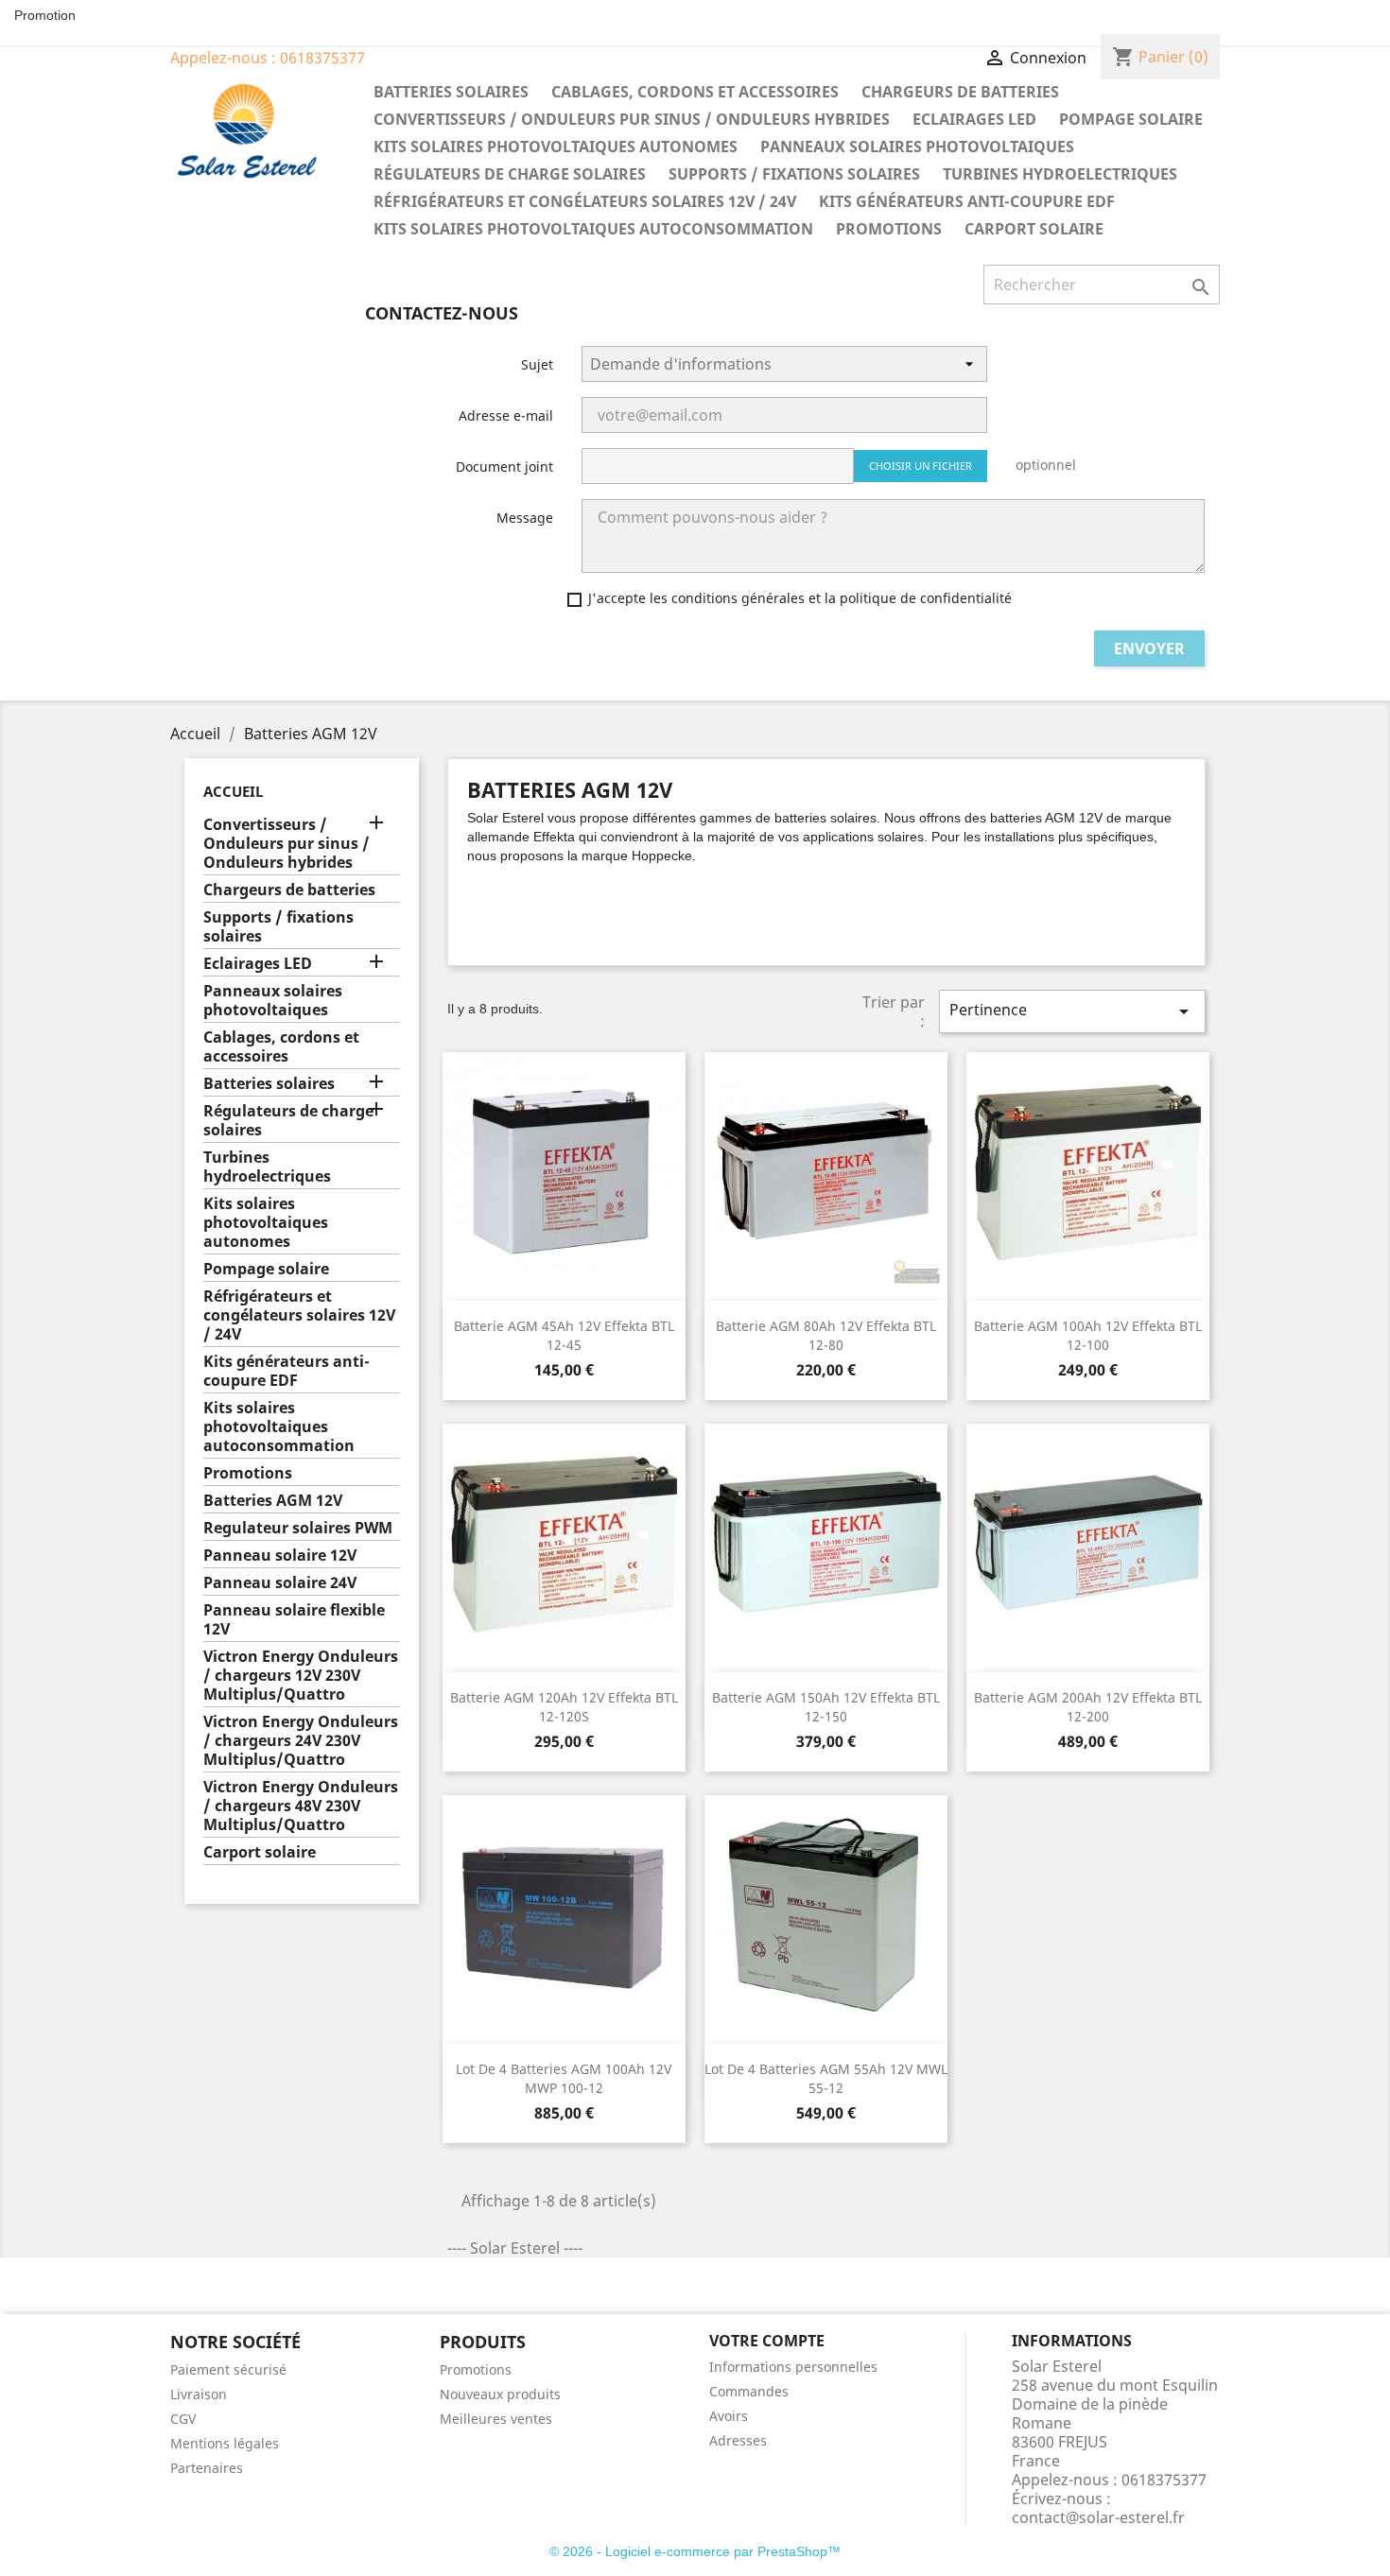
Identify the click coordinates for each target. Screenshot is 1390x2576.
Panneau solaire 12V (280, 1556)
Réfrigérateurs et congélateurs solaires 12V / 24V (585, 201)
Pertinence (1072, 1011)
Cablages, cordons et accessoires (695, 92)
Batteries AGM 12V (273, 1501)
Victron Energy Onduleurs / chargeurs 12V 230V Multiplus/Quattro (301, 1676)
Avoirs (729, 2416)
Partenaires (207, 2468)
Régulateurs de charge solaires (510, 174)
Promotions (889, 229)
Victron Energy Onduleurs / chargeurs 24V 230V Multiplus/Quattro (301, 1741)
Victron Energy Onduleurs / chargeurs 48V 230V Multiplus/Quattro (301, 1806)
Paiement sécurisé (228, 2369)
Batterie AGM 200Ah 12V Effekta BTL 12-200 (1088, 1707)
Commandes (749, 2391)
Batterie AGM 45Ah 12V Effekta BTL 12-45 (564, 1335)
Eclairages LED (974, 119)
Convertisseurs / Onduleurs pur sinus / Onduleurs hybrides (632, 119)
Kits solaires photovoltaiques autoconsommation (593, 229)
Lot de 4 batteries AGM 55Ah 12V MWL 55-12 (826, 2078)
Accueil (233, 791)
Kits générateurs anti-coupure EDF (967, 201)
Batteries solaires (451, 92)
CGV (183, 2419)
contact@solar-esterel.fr (1098, 2517)
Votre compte (767, 2341)
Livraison (199, 2394)
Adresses (738, 2440)
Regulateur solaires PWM (298, 1528)
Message (525, 518)
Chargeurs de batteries (960, 92)
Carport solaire (1034, 229)
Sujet (537, 364)
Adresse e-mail (506, 415)
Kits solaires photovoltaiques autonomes (556, 147)
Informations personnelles (793, 2367)
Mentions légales (225, 2443)
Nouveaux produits (500, 2394)
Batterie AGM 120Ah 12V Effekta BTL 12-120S (564, 1707)
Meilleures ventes (496, 2419)
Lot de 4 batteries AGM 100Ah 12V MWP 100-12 (564, 2078)
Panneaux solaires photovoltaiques (917, 147)
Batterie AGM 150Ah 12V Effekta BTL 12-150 (826, 1707)
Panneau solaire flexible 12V (294, 1620)
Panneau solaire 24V (280, 1583)
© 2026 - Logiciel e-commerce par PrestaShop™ (695, 2551)
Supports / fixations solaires (794, 174)
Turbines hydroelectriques (1060, 174)
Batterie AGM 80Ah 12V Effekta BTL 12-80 (826, 1335)
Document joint (504, 467)
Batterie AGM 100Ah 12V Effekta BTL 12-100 (1088, 1335)
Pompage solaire (1131, 119)
